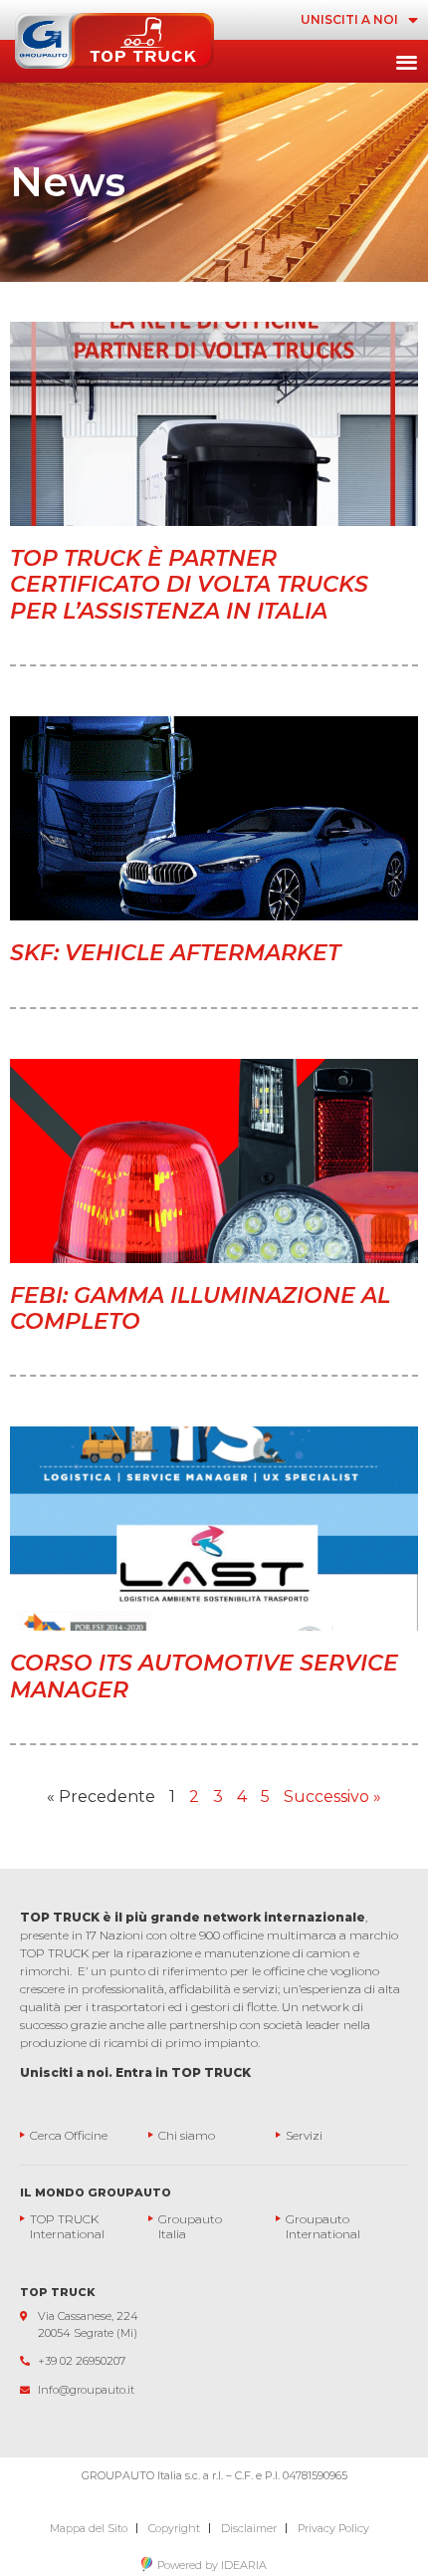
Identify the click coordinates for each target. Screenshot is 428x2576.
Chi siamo (187, 2135)
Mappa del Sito (89, 2528)
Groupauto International (323, 2226)
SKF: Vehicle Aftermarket (175, 953)
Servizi (304, 2135)
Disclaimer (249, 2528)
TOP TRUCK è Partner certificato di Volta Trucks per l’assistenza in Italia (189, 585)
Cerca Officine (69, 2135)
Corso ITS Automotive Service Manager (204, 1676)
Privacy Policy (333, 2528)
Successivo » (332, 1797)
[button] (407, 61)
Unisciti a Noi (349, 19)
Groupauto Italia (192, 2226)
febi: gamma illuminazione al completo (200, 1308)
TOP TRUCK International (67, 2226)
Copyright (174, 2528)
